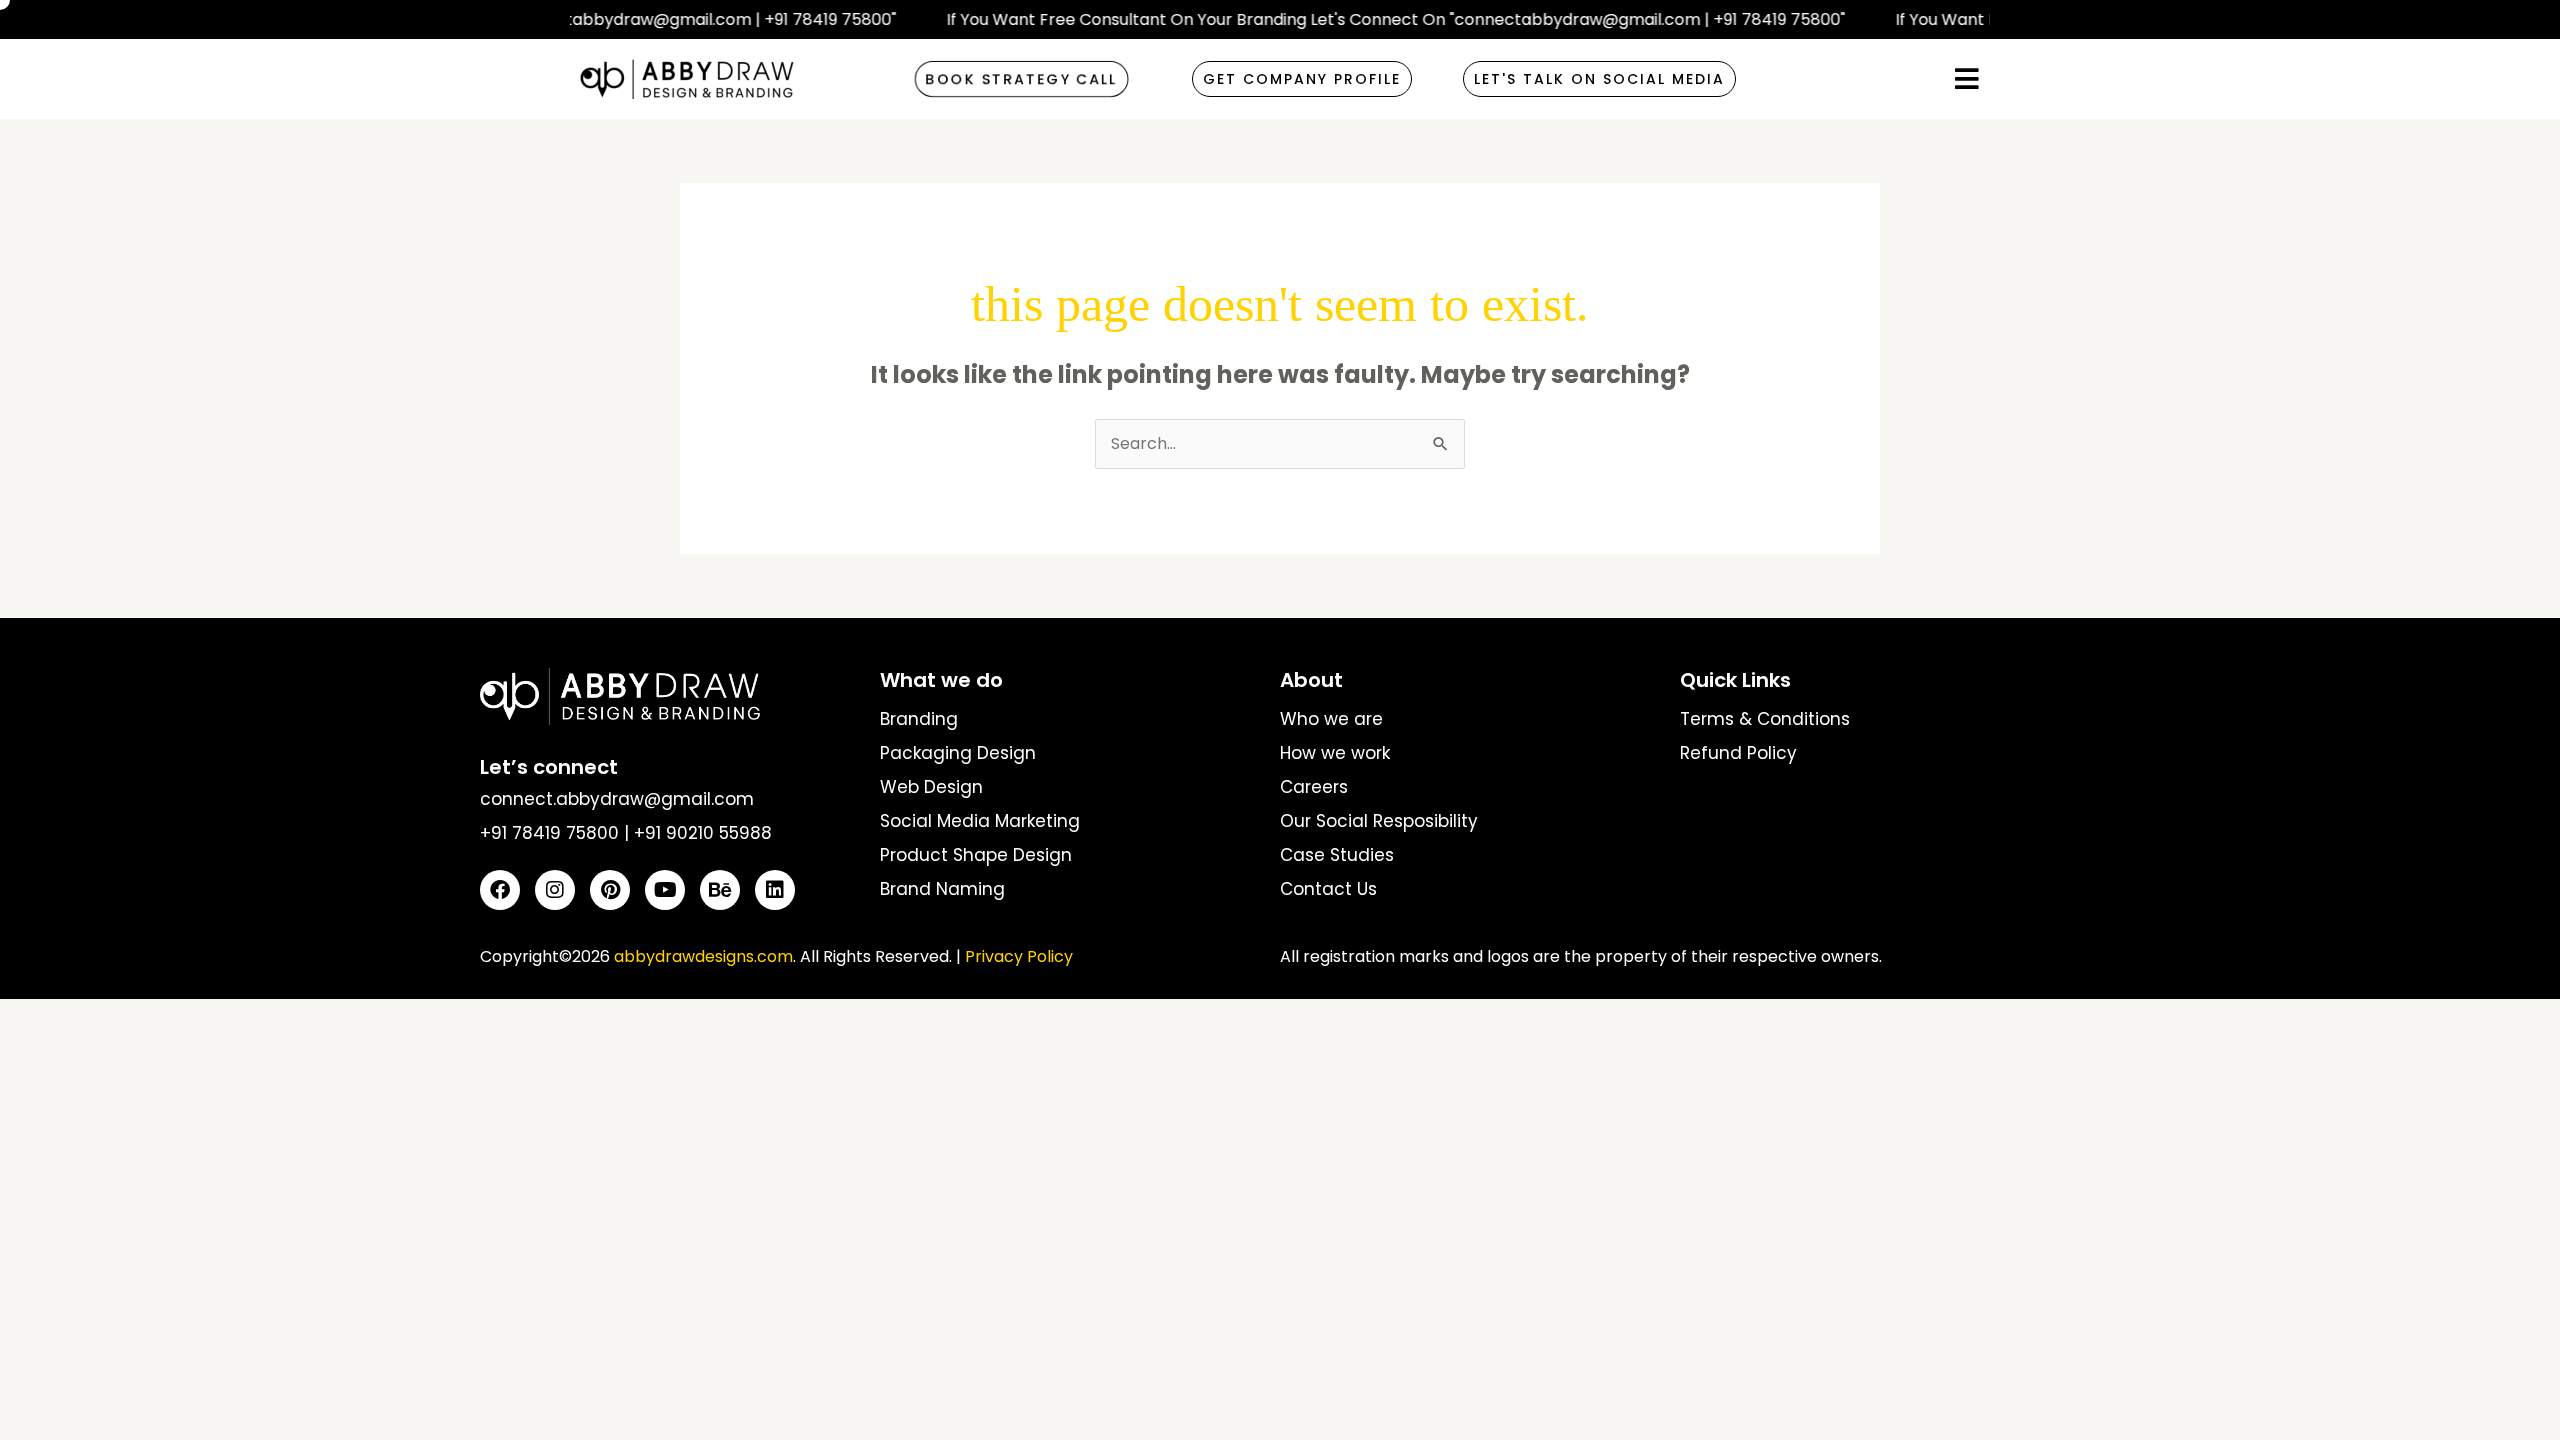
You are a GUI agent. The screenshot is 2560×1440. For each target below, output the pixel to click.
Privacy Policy (1019, 956)
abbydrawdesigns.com (703, 956)
